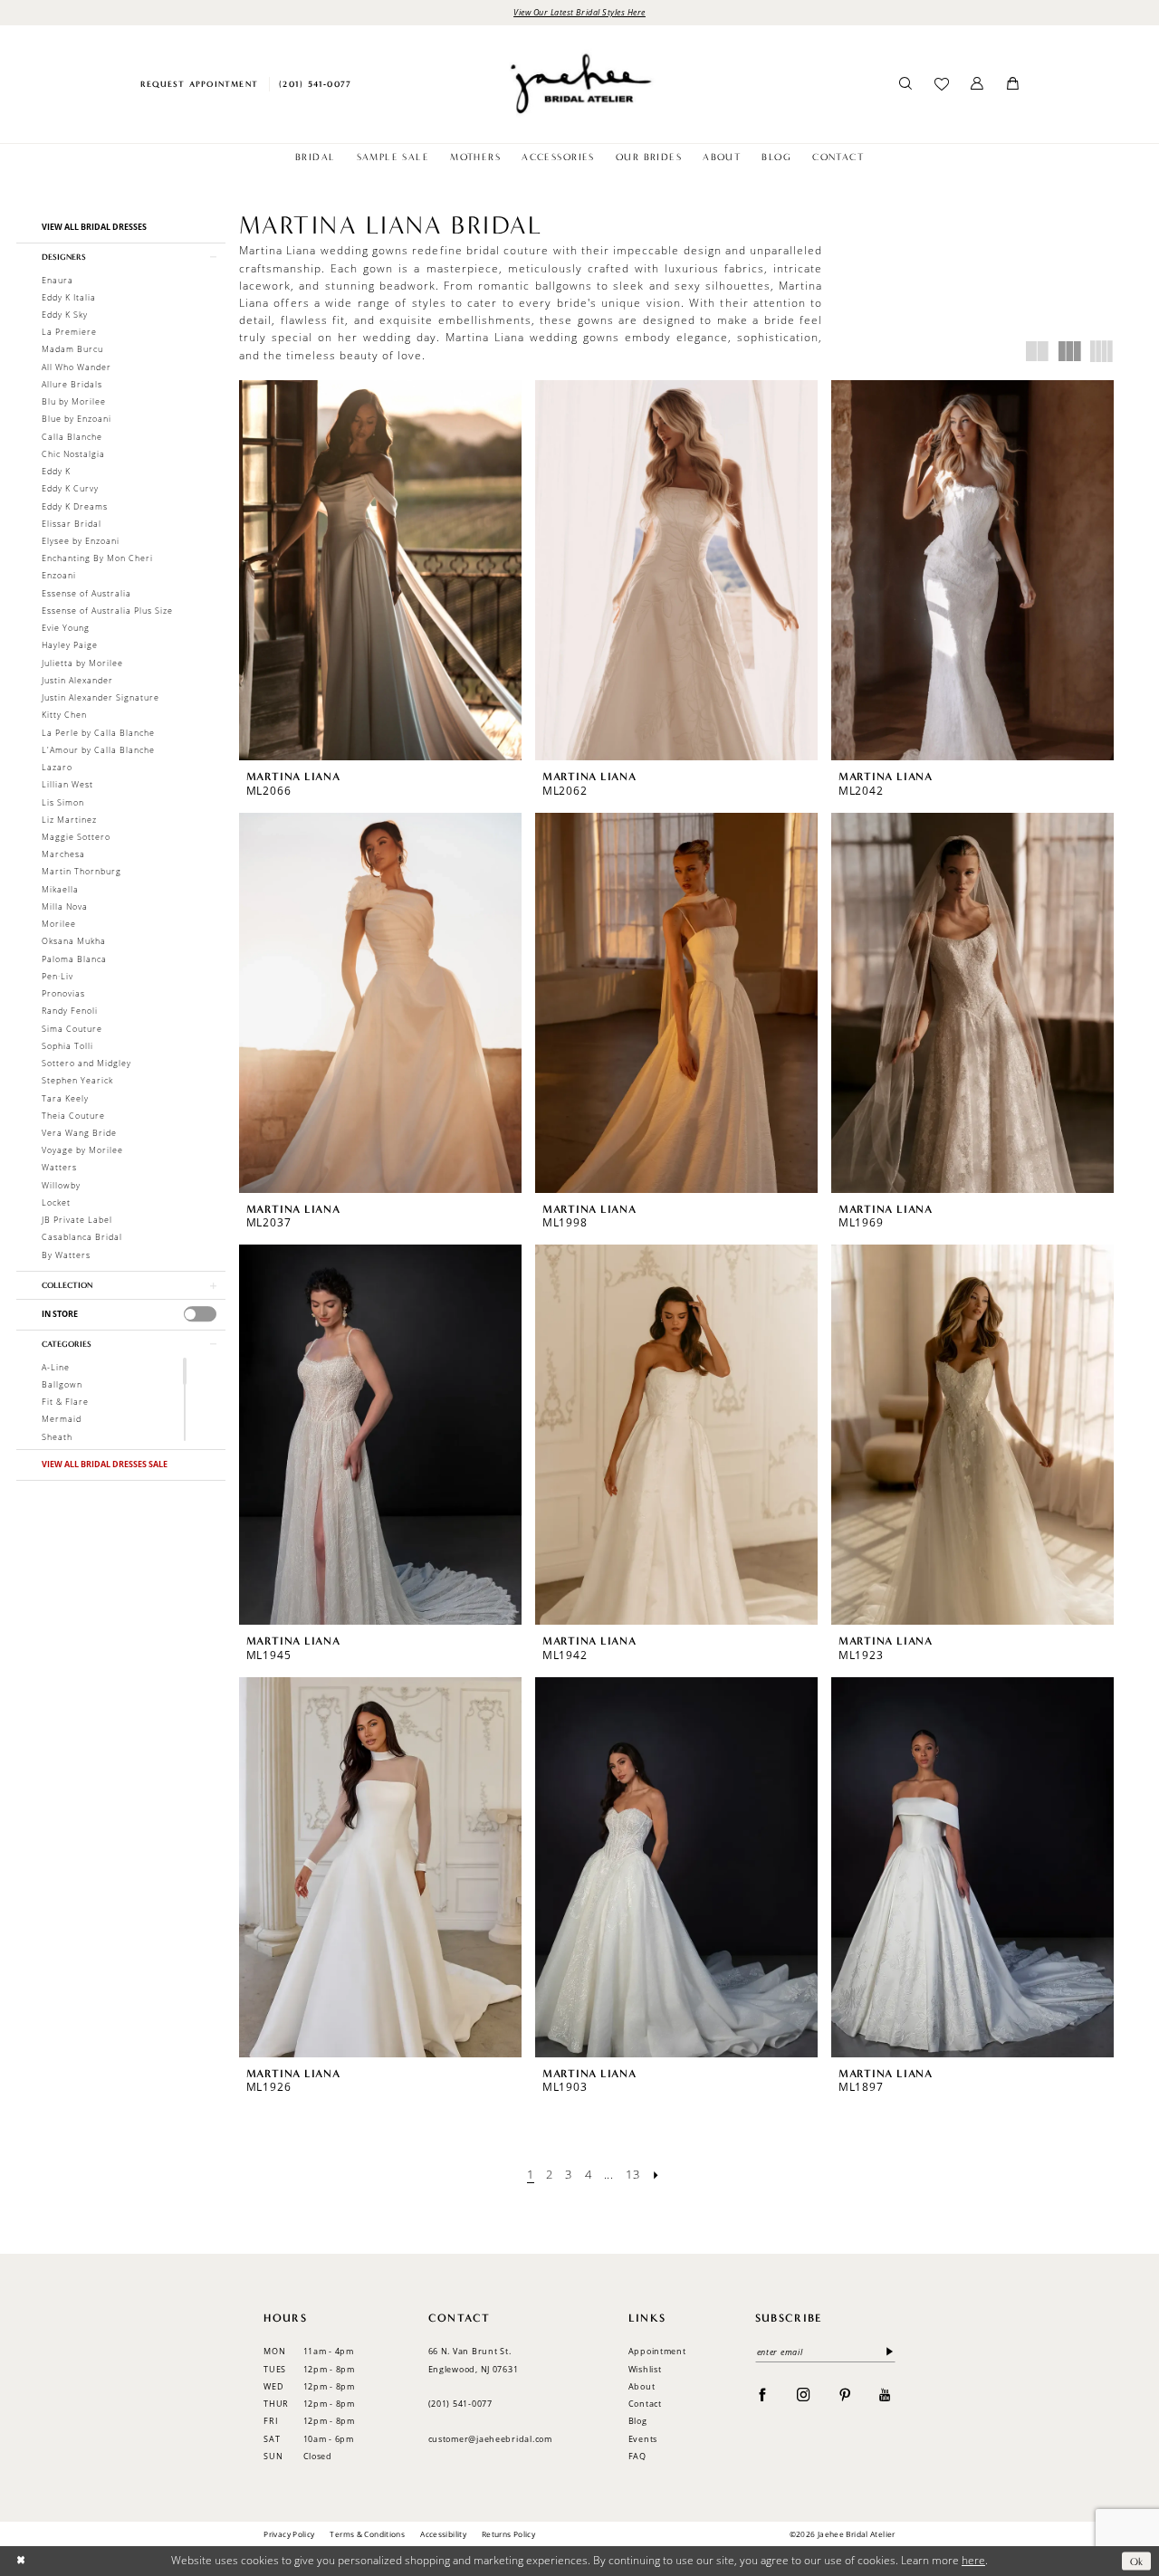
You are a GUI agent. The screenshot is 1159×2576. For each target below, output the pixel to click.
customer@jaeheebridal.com (490, 2439)
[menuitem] (199, 84)
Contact (645, 2404)
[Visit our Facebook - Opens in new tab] (763, 2395)
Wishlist (645, 2369)
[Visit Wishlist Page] (941, 84)
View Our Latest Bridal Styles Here (579, 12)
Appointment (657, 2351)
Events (643, 2439)
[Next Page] (657, 2175)
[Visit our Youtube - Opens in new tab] (885, 2395)
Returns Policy (508, 2534)
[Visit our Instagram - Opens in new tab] (804, 2395)
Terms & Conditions (367, 2534)
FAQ (637, 2456)
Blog (638, 2421)
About (642, 2386)
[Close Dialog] (20, 2561)
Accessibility (443, 2534)
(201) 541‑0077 (460, 2404)
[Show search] (906, 84)
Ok (1137, 2561)
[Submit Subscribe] (887, 2352)
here (973, 2560)
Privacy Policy (289, 2534)
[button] (977, 84)
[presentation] (201, 1314)
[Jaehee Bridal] (579, 84)
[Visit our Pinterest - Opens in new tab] (845, 2395)
